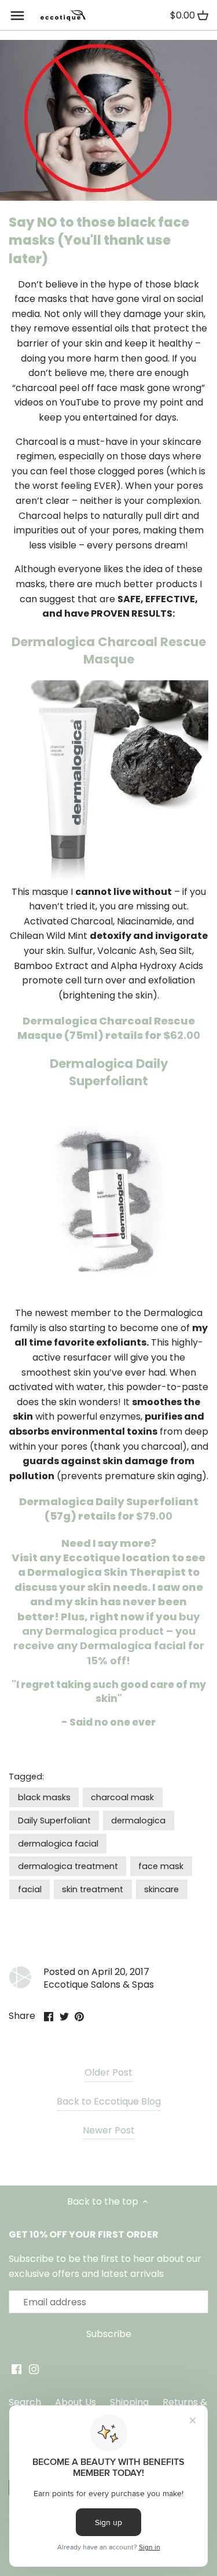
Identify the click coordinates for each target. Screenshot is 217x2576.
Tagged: (26, 1777)
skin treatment (93, 1889)
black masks (44, 1797)
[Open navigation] (17, 16)
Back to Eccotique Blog (109, 2102)
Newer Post (109, 2131)
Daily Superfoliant (54, 1820)
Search (25, 2402)
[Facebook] (16, 2369)
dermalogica (138, 1820)
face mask (161, 1866)
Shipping (129, 2402)
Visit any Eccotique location (91, 1558)
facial (30, 1889)
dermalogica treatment (68, 1866)
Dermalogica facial (133, 1646)
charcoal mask (122, 1797)
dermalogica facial (58, 1844)
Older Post (108, 2073)
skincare (161, 1889)
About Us (76, 2402)
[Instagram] (34, 2369)
